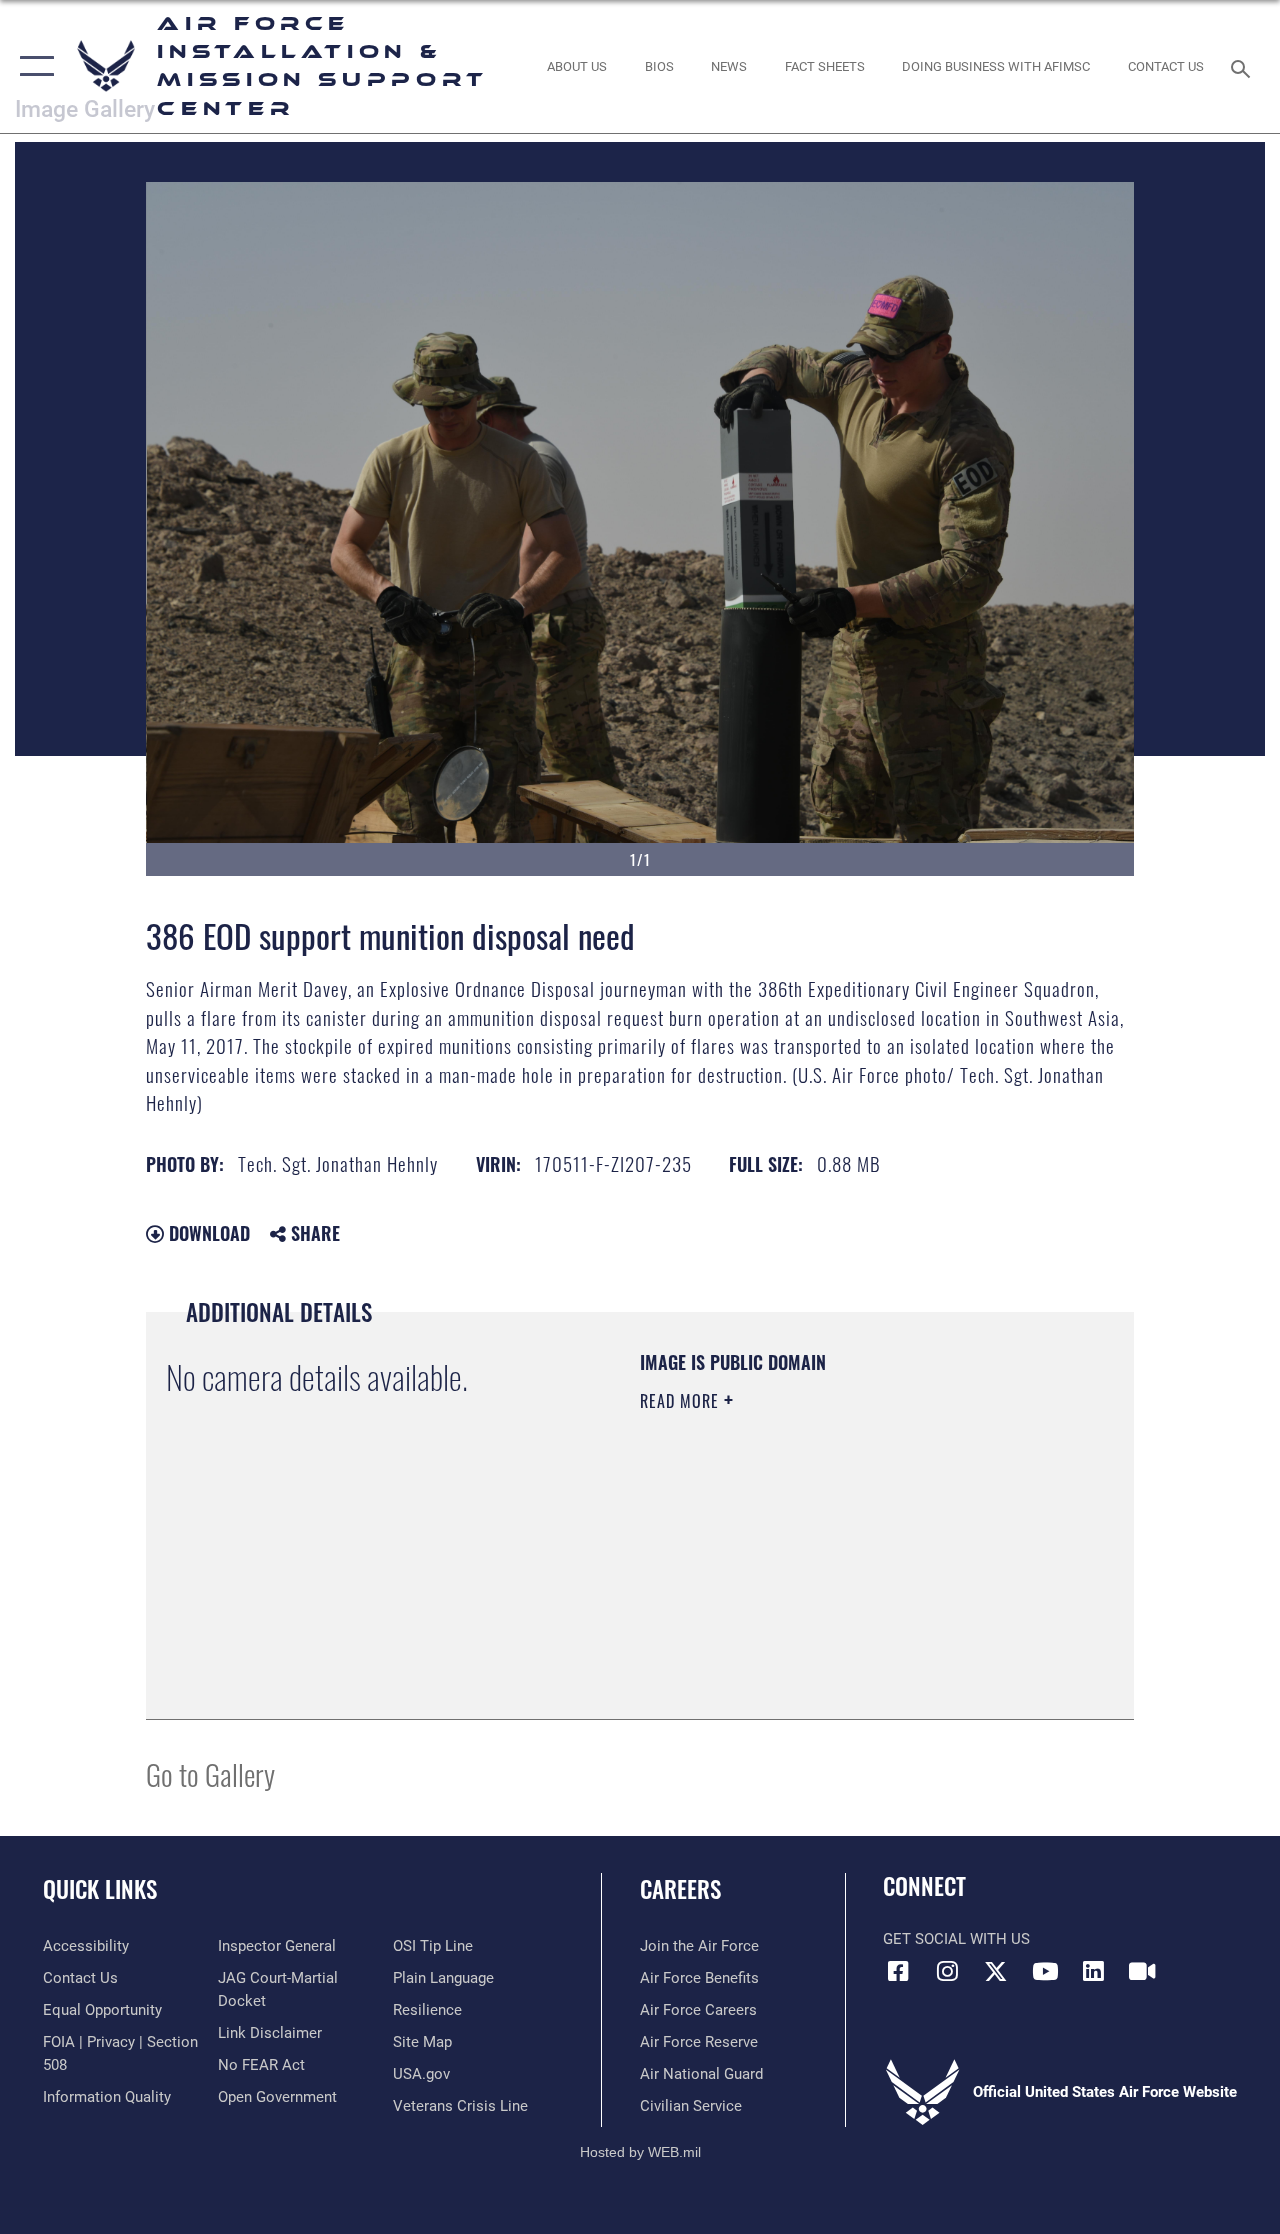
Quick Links (100, 1889)
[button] (32, 66)
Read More (682, 1401)
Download (207, 1233)
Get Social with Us (956, 1939)
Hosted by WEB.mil (640, 2152)
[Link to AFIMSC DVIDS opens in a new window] (1142, 1971)
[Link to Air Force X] (996, 1971)
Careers (680, 1889)
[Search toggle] (1244, 66)
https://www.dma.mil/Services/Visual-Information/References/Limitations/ (819, 1570)
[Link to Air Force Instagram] (947, 1971)
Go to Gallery (210, 1773)
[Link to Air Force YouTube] (1045, 1971)
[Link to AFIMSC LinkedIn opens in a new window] (1094, 1971)
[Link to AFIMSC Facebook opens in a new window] (898, 1971)
